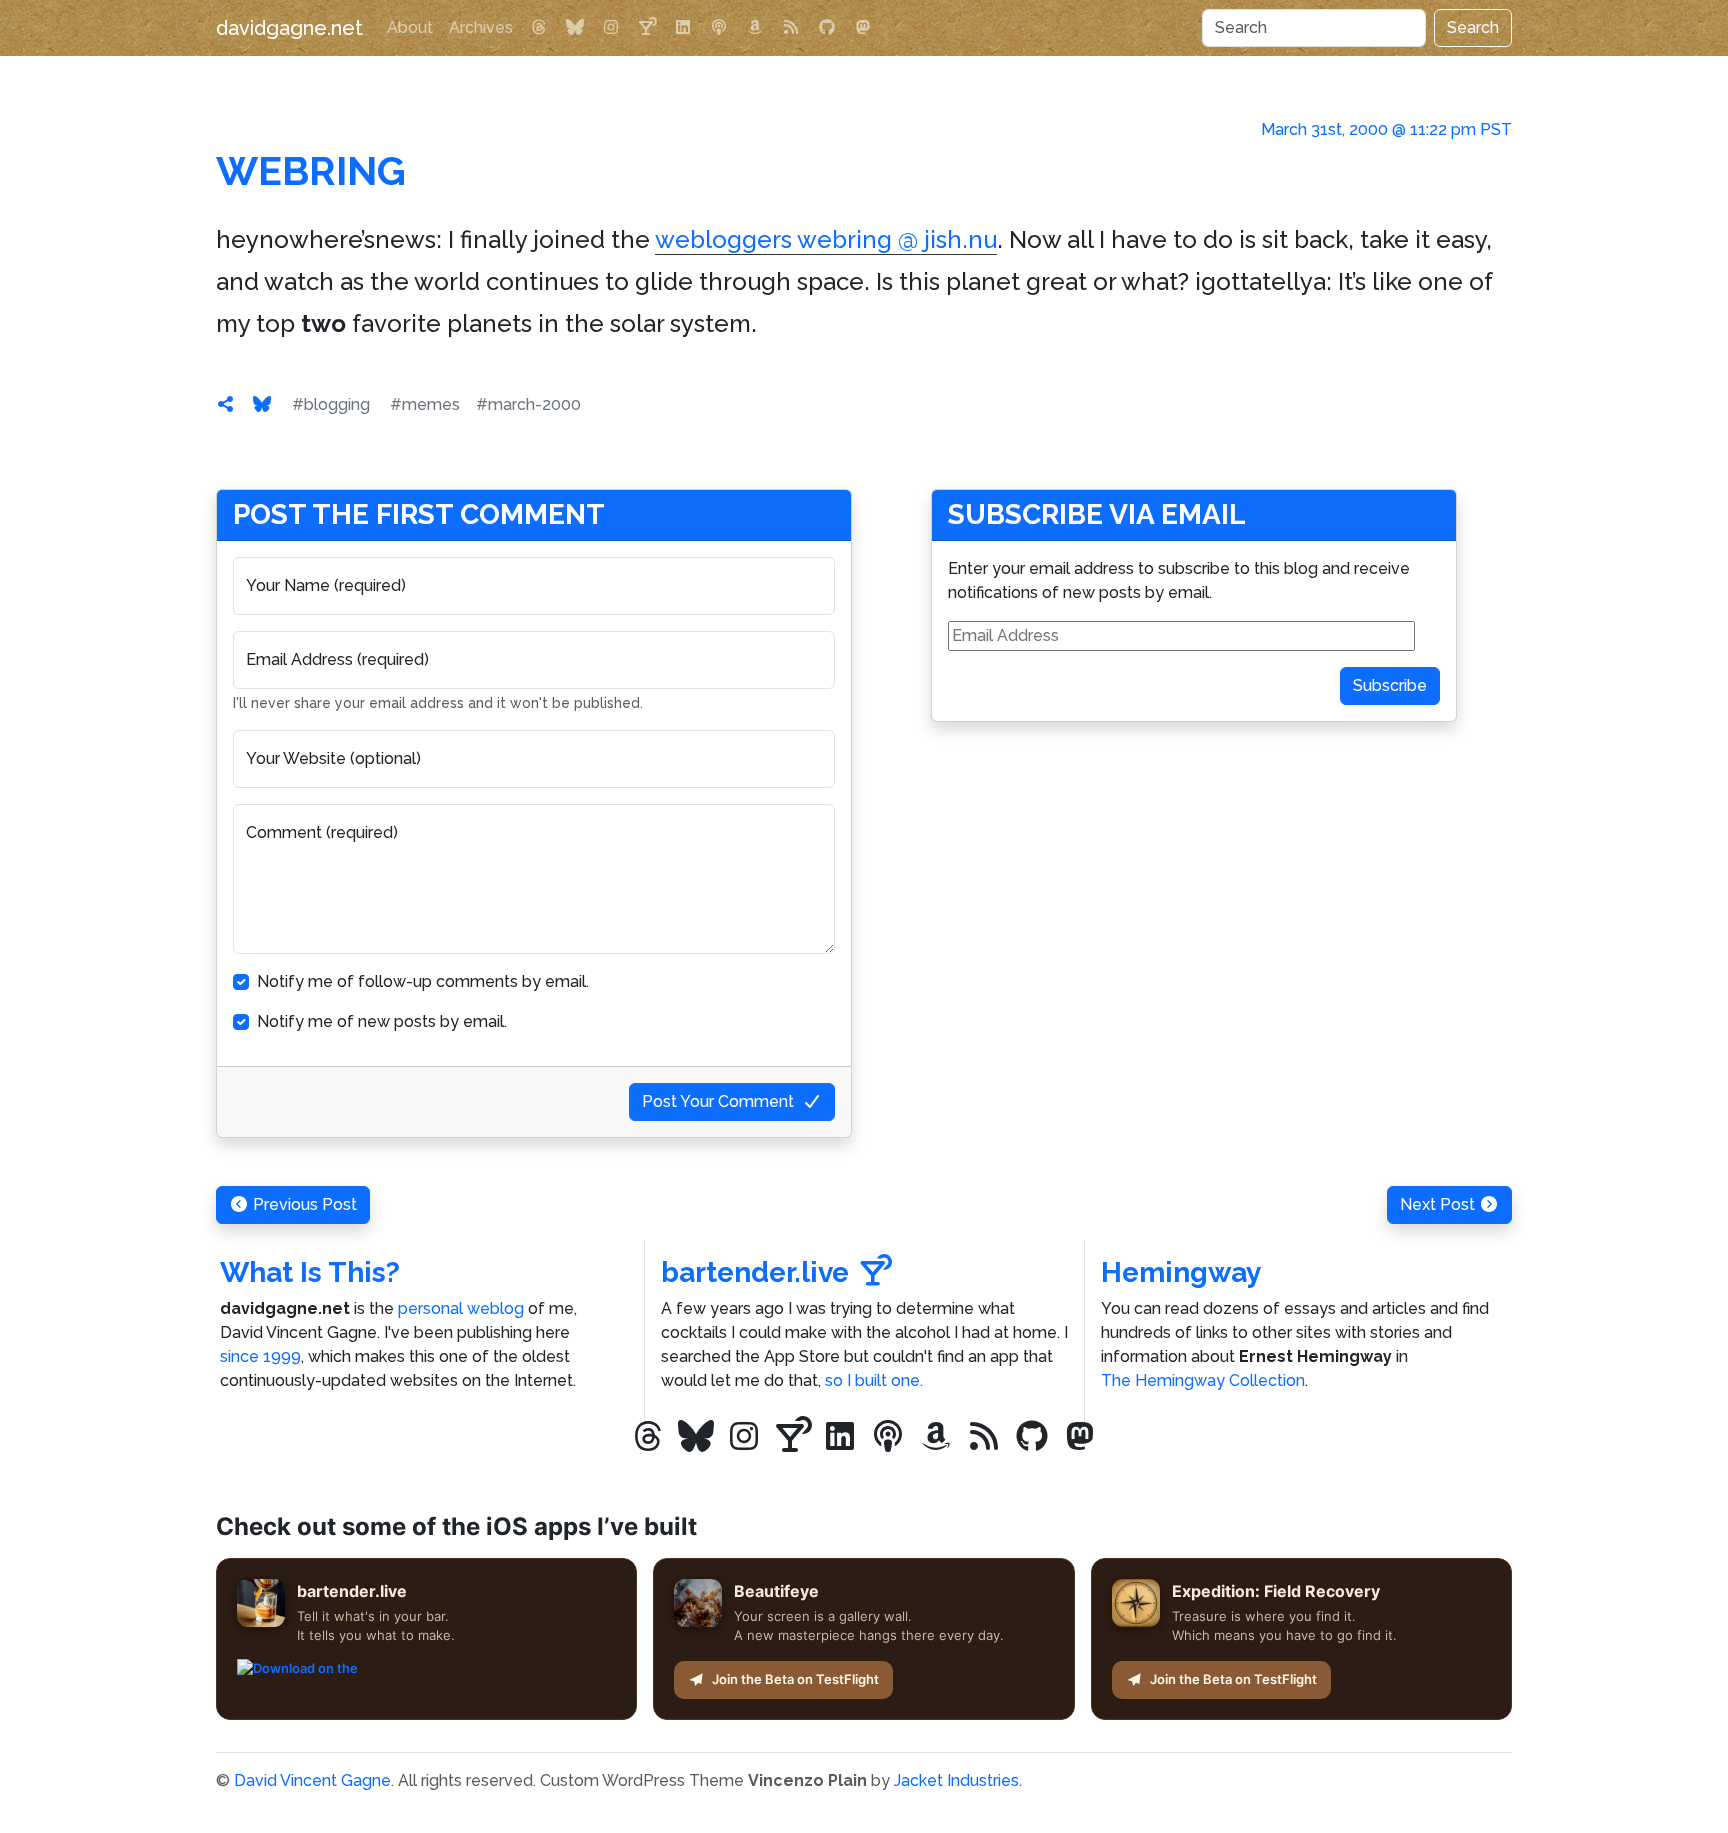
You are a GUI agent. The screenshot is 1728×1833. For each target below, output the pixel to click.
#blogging (331, 404)
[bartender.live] (647, 28)
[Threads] (539, 28)
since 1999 (260, 1356)
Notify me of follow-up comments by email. (423, 981)
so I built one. (874, 1380)
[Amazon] (755, 28)
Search (1473, 27)
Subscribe (1390, 685)
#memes (425, 404)
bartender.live (755, 1272)
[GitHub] (827, 28)
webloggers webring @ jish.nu (826, 239)
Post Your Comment (718, 1101)
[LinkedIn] (683, 28)
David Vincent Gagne (312, 1780)
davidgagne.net (289, 28)
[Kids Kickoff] (719, 28)
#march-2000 (528, 404)
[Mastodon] (863, 28)
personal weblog (461, 1308)
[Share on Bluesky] (262, 404)
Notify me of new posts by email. (382, 1021)
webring (311, 170)
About (410, 27)
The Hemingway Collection (1203, 1380)
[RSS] (791, 28)
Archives (481, 27)
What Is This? (310, 1272)
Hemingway (1181, 1272)
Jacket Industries (956, 1780)
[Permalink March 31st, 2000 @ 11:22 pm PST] (226, 404)
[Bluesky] (575, 28)
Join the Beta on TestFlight (795, 1679)
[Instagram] (611, 28)
